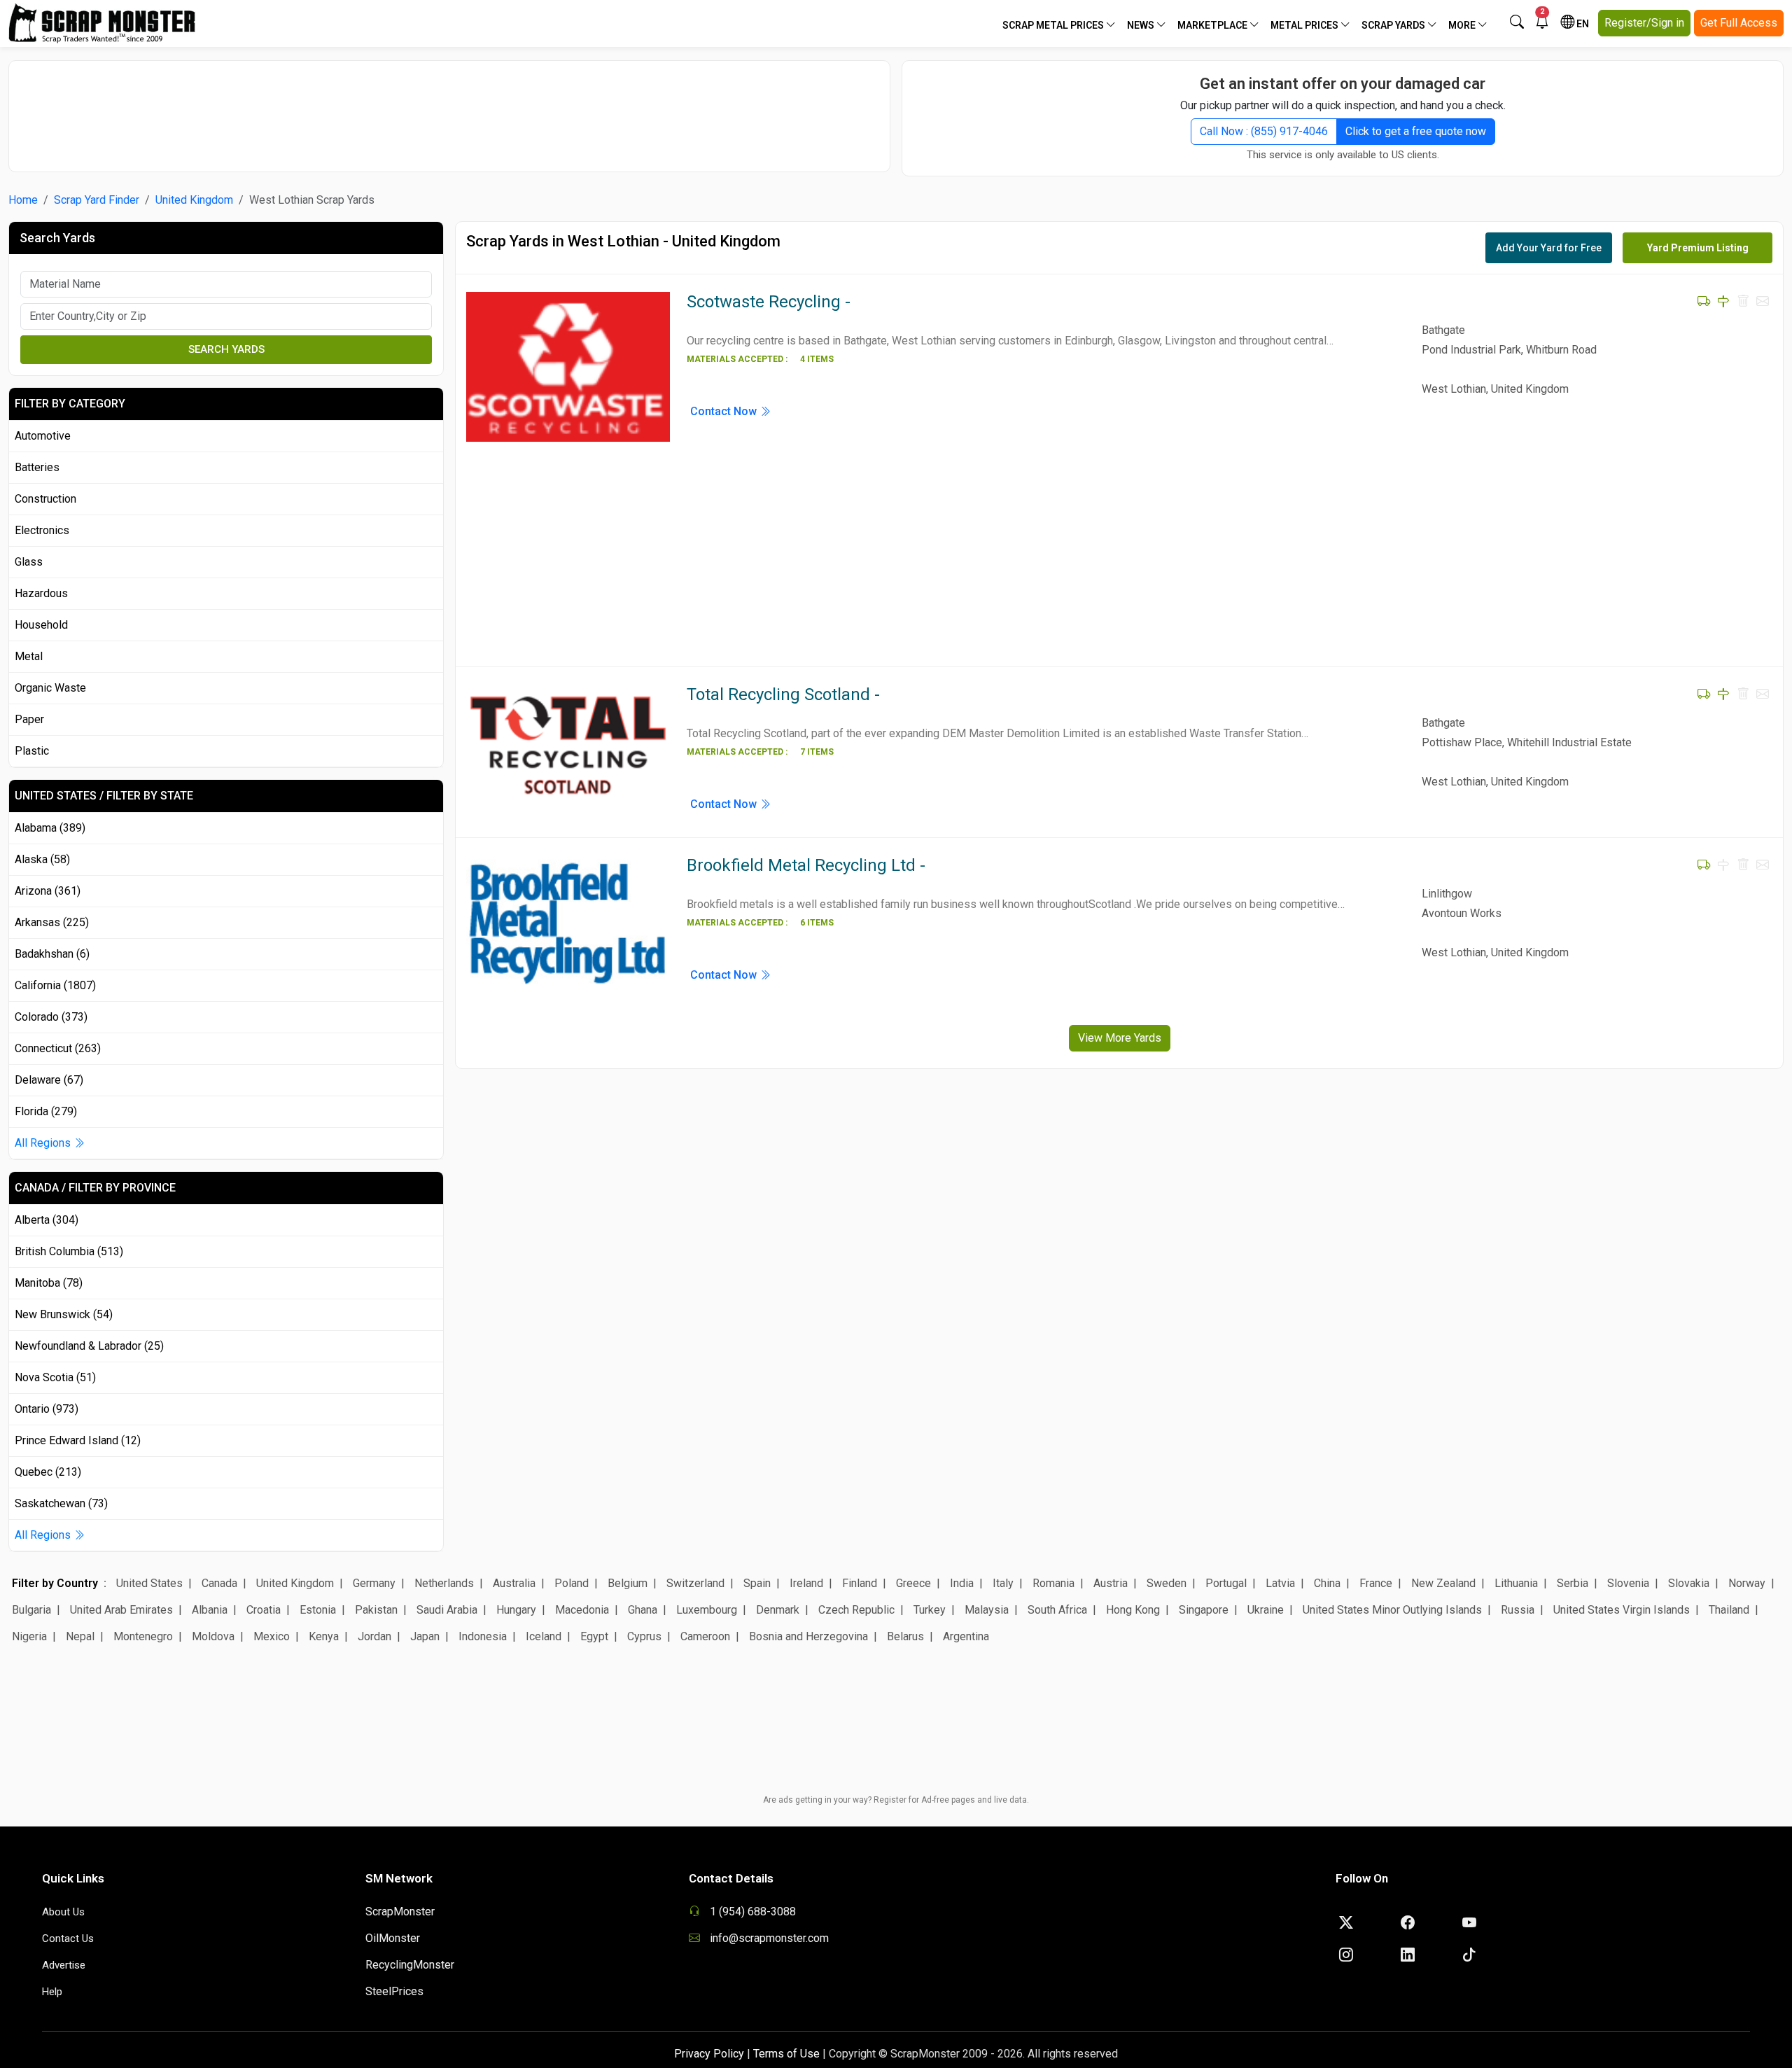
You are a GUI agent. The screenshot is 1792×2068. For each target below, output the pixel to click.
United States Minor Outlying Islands (1392, 1610)
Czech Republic (856, 1610)
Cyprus (644, 1636)
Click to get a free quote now (1416, 131)
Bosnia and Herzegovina (808, 1636)
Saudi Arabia (447, 1610)
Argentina (966, 1636)
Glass (29, 562)
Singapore (1204, 1610)
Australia (514, 1583)
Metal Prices (1305, 25)
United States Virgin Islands (1622, 1610)
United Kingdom (194, 200)
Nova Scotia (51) (55, 1377)
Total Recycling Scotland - (783, 694)
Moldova (213, 1636)
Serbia (1573, 1583)
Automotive (43, 436)
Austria (1111, 1583)
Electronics (42, 530)
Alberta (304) (47, 1220)
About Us (63, 1912)
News (1142, 25)
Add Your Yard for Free (1549, 248)
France (1376, 1583)
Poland (572, 1583)
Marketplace (1213, 25)
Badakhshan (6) (52, 954)
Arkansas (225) (52, 922)
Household (41, 625)
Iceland (544, 1636)
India (962, 1583)
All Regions (44, 1143)
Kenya (324, 1636)
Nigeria (29, 1636)
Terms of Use (786, 2054)
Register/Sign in (1644, 23)
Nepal (80, 1636)
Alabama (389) (50, 828)
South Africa (1057, 1610)
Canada (219, 1583)
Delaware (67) (49, 1080)
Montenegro (143, 1636)
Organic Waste (50, 688)
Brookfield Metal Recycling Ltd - (806, 865)
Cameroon (705, 1636)
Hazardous (41, 593)
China (1327, 1583)
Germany (374, 1583)
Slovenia (1628, 1583)
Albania (210, 1610)
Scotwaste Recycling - (769, 302)
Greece (913, 1583)
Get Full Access (1739, 23)
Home (23, 200)
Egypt (594, 1636)
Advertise (64, 1965)
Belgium (628, 1583)
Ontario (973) (47, 1409)
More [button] (1463, 25)
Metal (29, 656)
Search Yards (226, 349)
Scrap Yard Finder (97, 200)
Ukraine (1266, 1610)
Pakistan (376, 1610)
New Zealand (1443, 1583)
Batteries (37, 467)
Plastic (32, 751)
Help (52, 1992)
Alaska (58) (42, 859)
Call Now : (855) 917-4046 (1264, 131)
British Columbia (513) (69, 1251)
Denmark (778, 1610)
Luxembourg (707, 1610)
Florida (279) (46, 1111)
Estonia (318, 1610)
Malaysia (987, 1610)
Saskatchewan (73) (61, 1503)
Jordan (374, 1636)
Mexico (272, 1636)
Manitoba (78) (49, 1283)
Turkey (930, 1610)
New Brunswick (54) (64, 1314)
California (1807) (55, 985)
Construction (45, 499)
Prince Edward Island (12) (78, 1440)
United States (149, 1583)
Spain (757, 1583)
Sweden (1167, 1583)
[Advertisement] (449, 109)
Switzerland (695, 1583)
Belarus (905, 1636)
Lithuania (1516, 1583)
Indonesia (483, 1636)
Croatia (264, 1610)
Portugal (1226, 1583)
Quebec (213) (48, 1472)
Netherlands (444, 1583)
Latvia (1280, 1583)
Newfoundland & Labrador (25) (89, 1346)
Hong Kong (1133, 1610)
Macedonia (582, 1610)
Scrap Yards (1394, 25)
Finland (860, 1583)
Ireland (806, 1583)
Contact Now (725, 411)
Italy (1003, 1583)
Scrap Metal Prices (1054, 25)
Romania (1053, 1583)
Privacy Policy (709, 2054)
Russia (1518, 1610)
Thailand (1729, 1610)
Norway (1747, 1583)
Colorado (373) (51, 1017)
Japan (425, 1636)
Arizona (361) (48, 891)
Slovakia (1689, 1583)
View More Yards (1120, 1038)
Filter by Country (55, 1583)
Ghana (643, 1610)
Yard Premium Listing (1698, 248)
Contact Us (68, 1938)
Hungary (516, 1610)
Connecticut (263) (58, 1048)
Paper (29, 719)
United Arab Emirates (121, 1610)
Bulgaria (31, 1610)
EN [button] (1582, 24)
